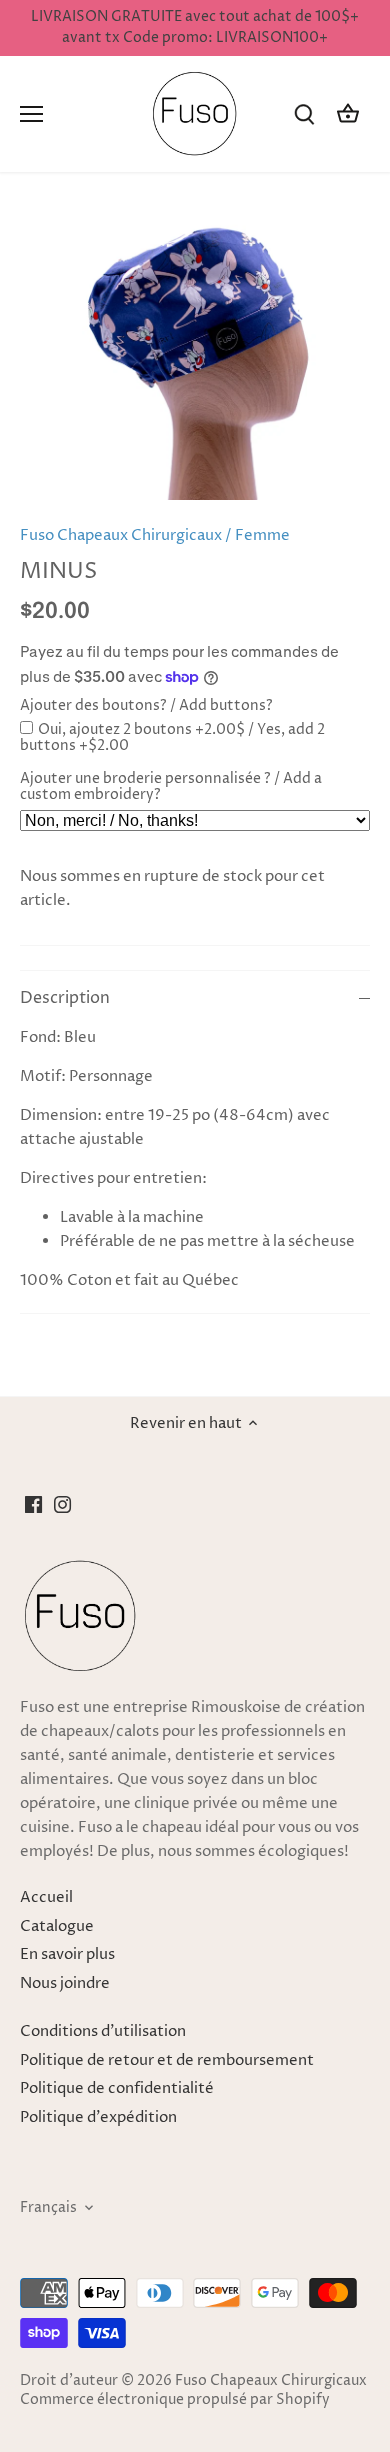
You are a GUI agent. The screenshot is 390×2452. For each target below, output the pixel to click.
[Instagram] (62, 1503)
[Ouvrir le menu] (31, 114)
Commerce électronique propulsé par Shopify (175, 2400)
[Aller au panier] (348, 114)
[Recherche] (304, 114)
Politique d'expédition (98, 2117)
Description (65, 998)
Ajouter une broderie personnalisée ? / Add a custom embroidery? (171, 787)
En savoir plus (67, 1954)
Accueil (46, 1897)
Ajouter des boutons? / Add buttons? (146, 706)
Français (48, 2208)
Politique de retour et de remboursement (167, 2060)
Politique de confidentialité (117, 2088)
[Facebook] (33, 1503)
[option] (195, 355)
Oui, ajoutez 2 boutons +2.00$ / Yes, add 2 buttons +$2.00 (172, 737)
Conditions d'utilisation (103, 2031)
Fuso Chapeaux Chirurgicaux (121, 535)
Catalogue (57, 1926)
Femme (262, 535)
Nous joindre (65, 1983)
